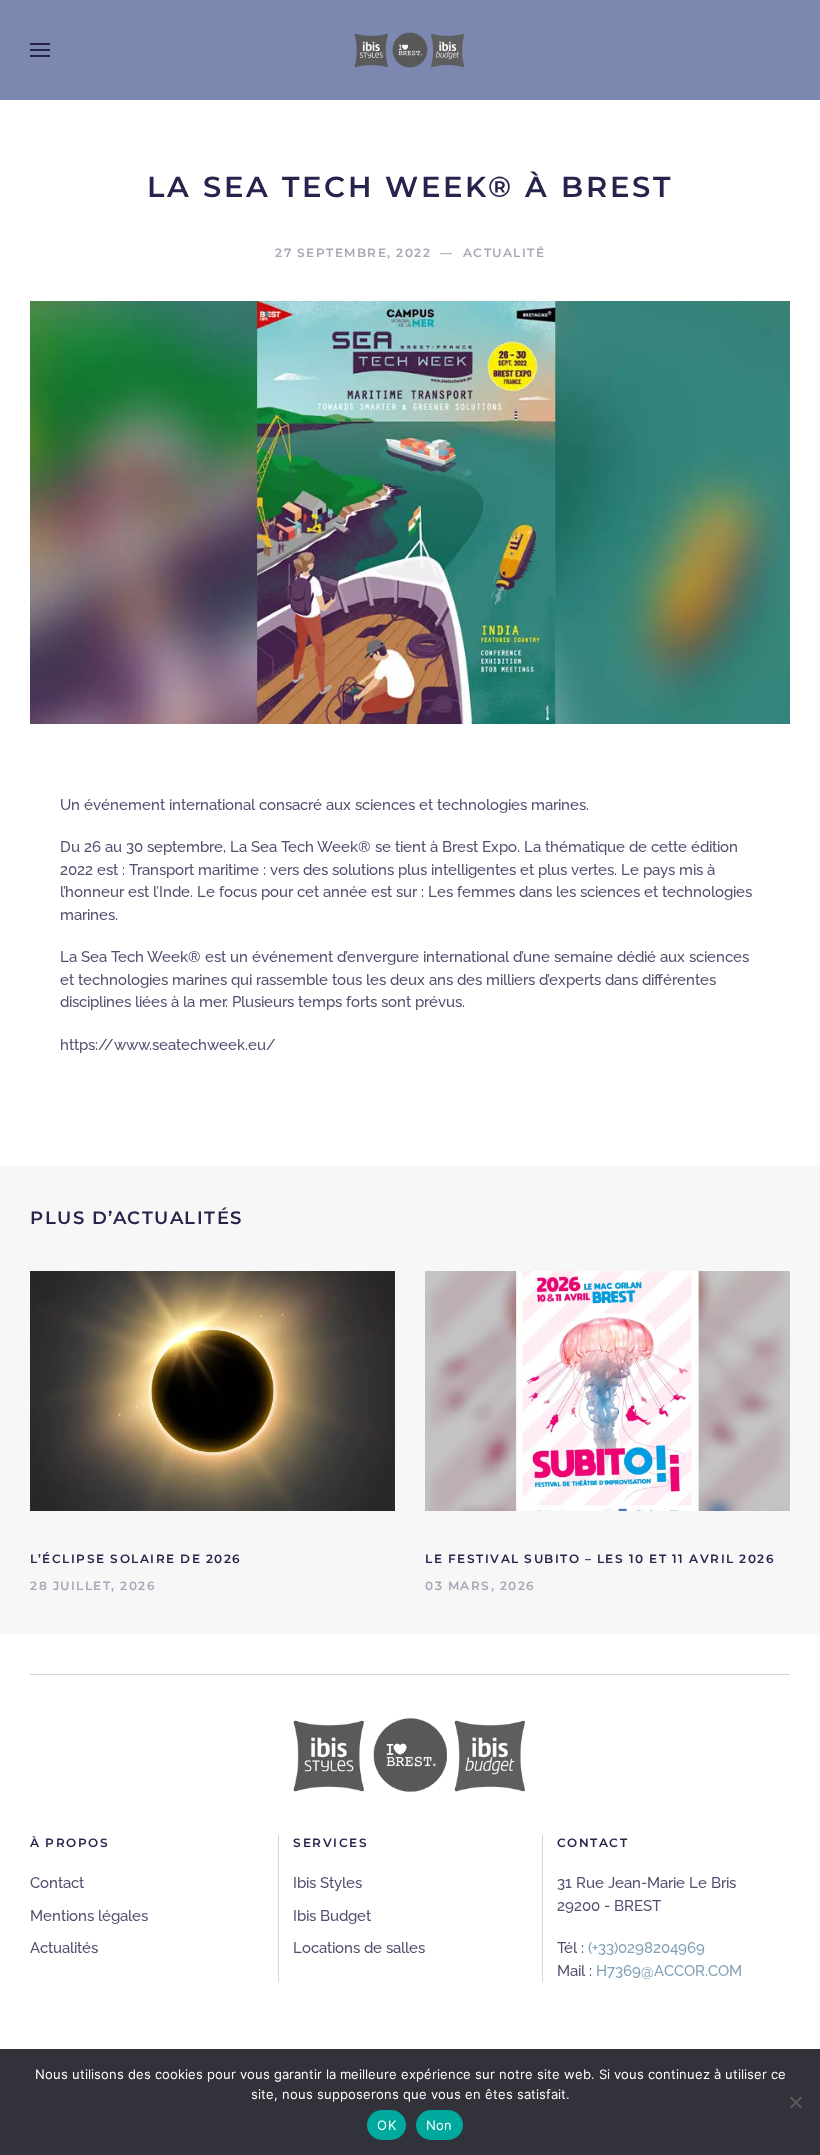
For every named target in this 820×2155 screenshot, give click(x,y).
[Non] (795, 2102)
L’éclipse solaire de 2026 (136, 1558)
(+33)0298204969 (646, 1948)
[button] (40, 50)
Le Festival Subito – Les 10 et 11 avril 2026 (600, 1558)
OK (386, 2125)
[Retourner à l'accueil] (410, 50)
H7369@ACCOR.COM (669, 1971)
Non (439, 2125)
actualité (504, 252)
